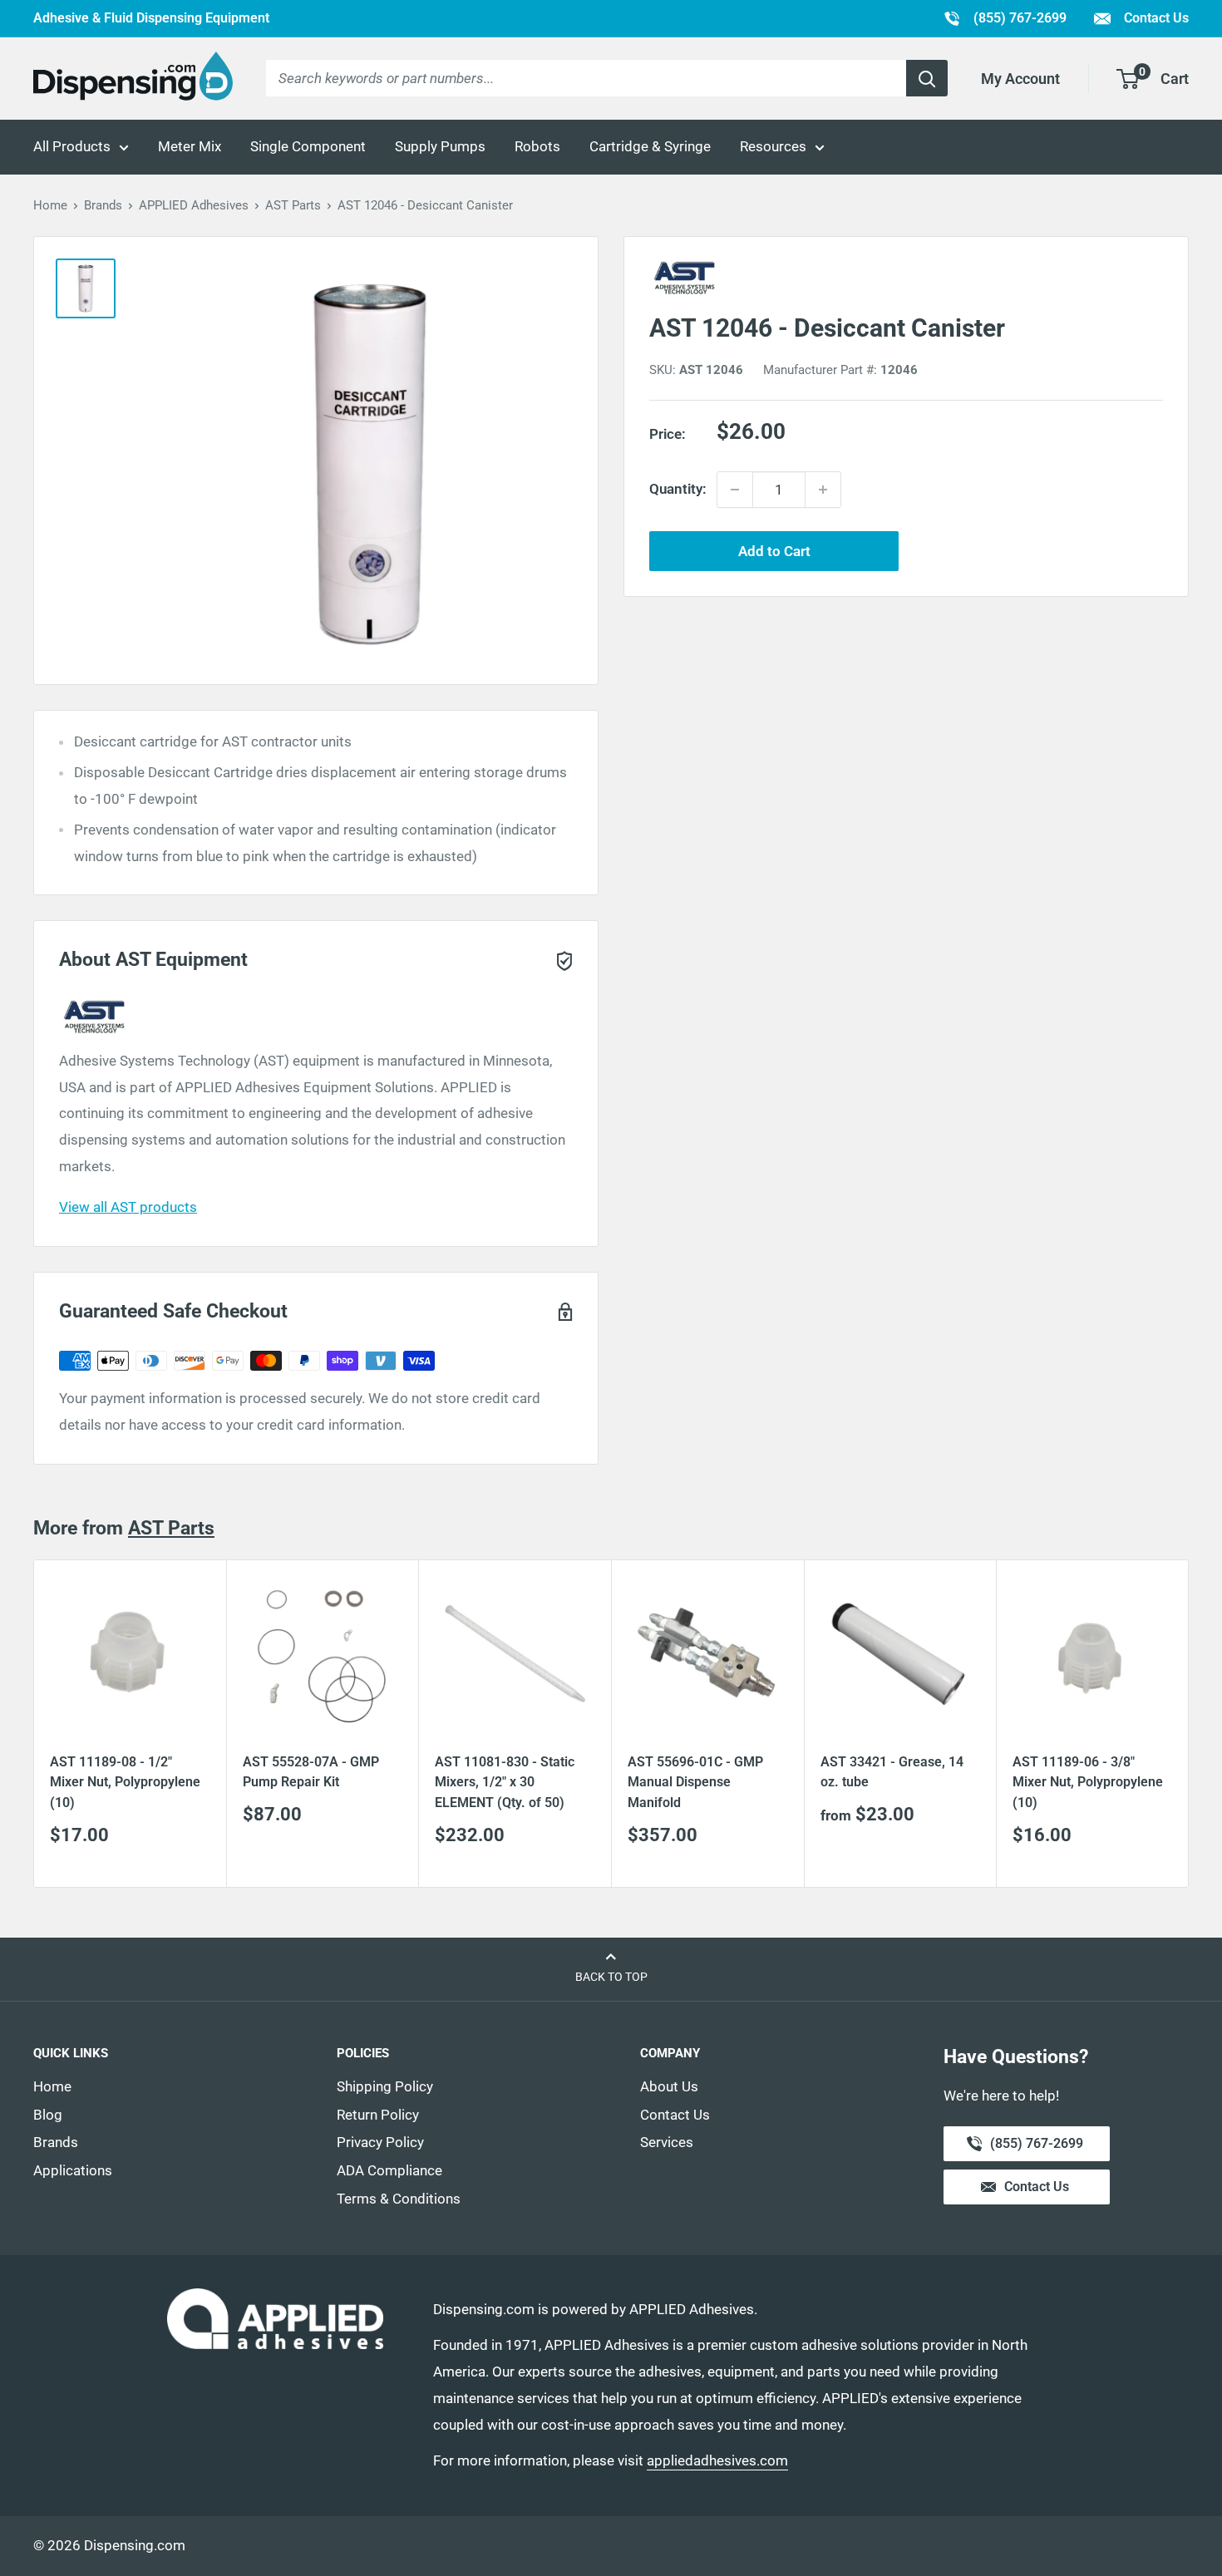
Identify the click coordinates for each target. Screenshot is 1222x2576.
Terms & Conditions (399, 2199)
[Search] (927, 78)
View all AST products (128, 1207)
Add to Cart (774, 551)
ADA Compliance (389, 2170)
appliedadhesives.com (717, 2460)
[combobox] (586, 78)
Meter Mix (190, 146)
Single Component (308, 146)
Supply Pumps (440, 146)
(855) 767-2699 (1005, 17)
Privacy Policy (380, 2142)
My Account (1020, 79)
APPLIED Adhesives (194, 205)
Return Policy (378, 2115)
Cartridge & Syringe (650, 146)
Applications (73, 2170)
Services (667, 2142)
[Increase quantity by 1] (823, 490)
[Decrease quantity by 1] (735, 490)
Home (50, 205)
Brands (103, 205)
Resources (773, 146)
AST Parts (293, 205)
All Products (72, 146)
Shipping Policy (385, 2086)
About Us (669, 2086)
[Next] (1189, 1724)
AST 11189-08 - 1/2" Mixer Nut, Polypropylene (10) (125, 1783)
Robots (537, 146)
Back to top (611, 1977)
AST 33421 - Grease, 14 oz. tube (892, 1772)
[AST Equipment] (906, 278)
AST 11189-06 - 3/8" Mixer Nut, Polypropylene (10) (1088, 1783)
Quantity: (678, 489)
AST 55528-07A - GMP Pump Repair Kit (311, 1772)
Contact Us (1155, 18)
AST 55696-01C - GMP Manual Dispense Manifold (695, 1783)
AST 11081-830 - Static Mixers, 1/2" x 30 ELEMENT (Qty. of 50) (505, 1783)
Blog (48, 2115)
